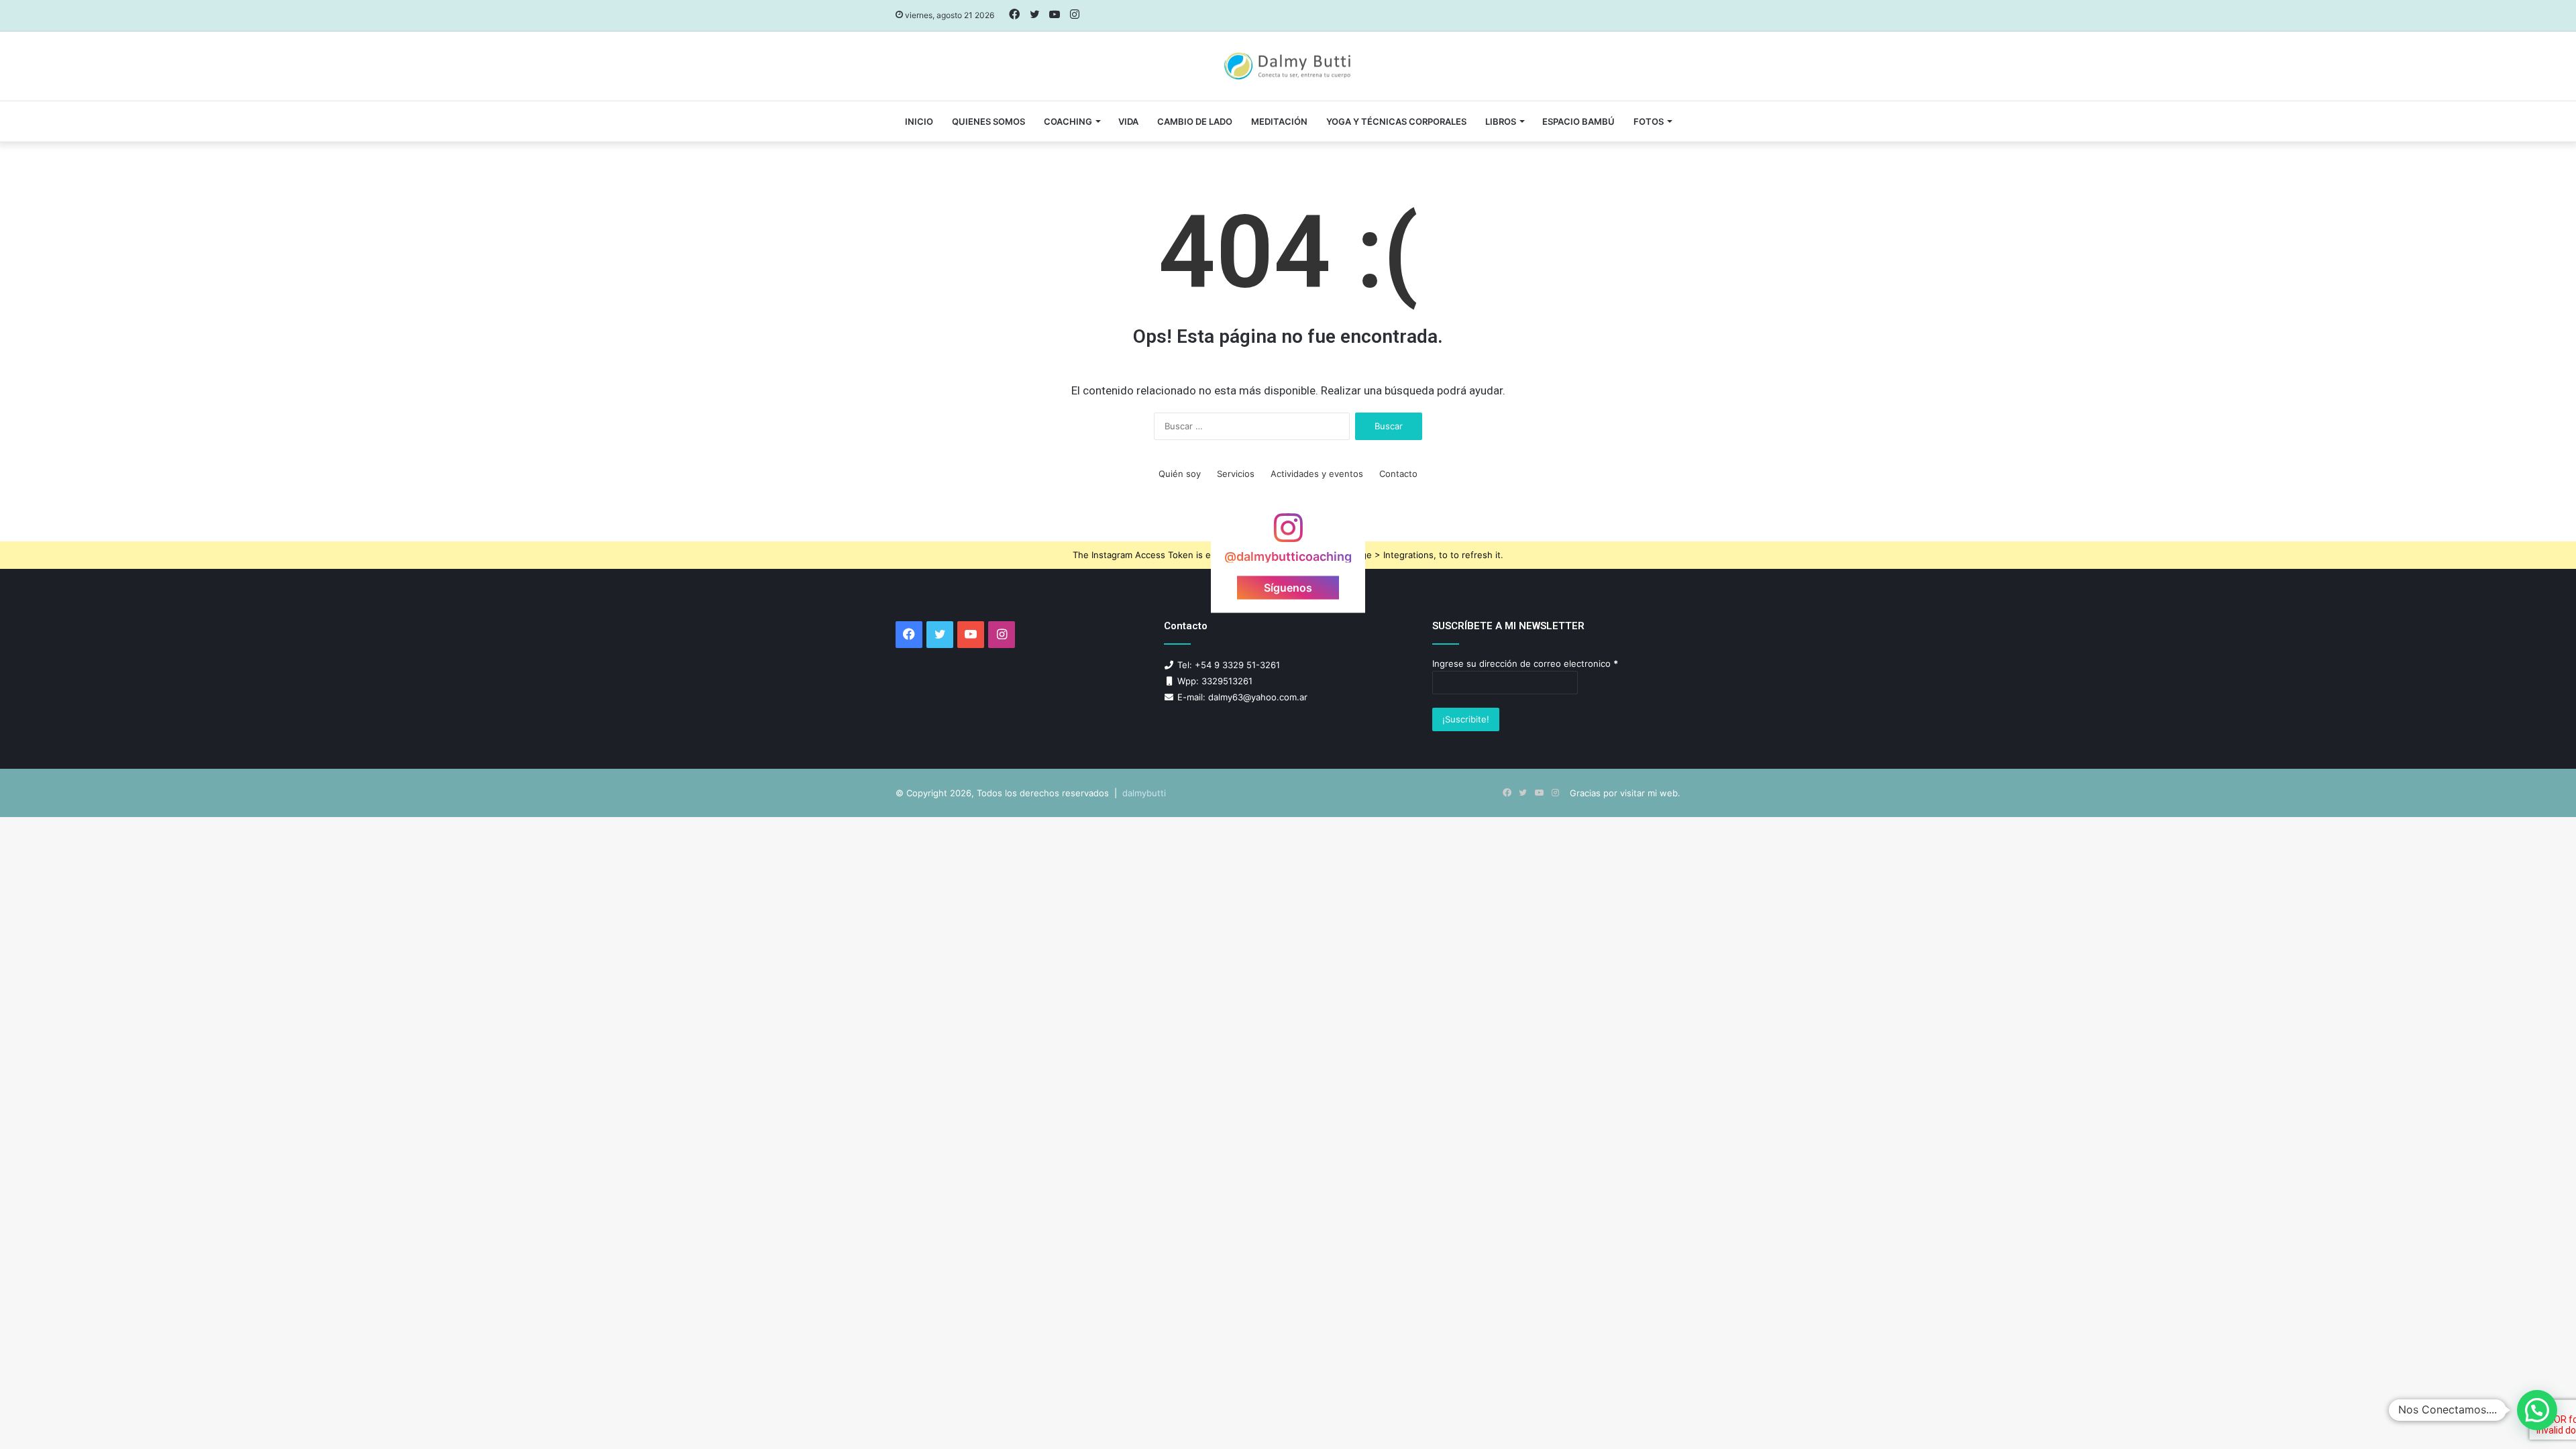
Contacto (1398, 474)
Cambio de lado (1195, 121)
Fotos (1649, 121)
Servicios (1236, 474)
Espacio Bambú (1578, 121)
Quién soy (1180, 474)
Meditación (1279, 121)
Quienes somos (988, 121)
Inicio (919, 121)
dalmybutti (1144, 793)
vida (1128, 121)
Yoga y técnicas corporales (1396, 121)
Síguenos (1288, 588)
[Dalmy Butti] (1288, 66)
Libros (1501, 121)
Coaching (1068, 121)
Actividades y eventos (1317, 474)
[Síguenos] (1288, 534)
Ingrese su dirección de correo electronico (1525, 663)
